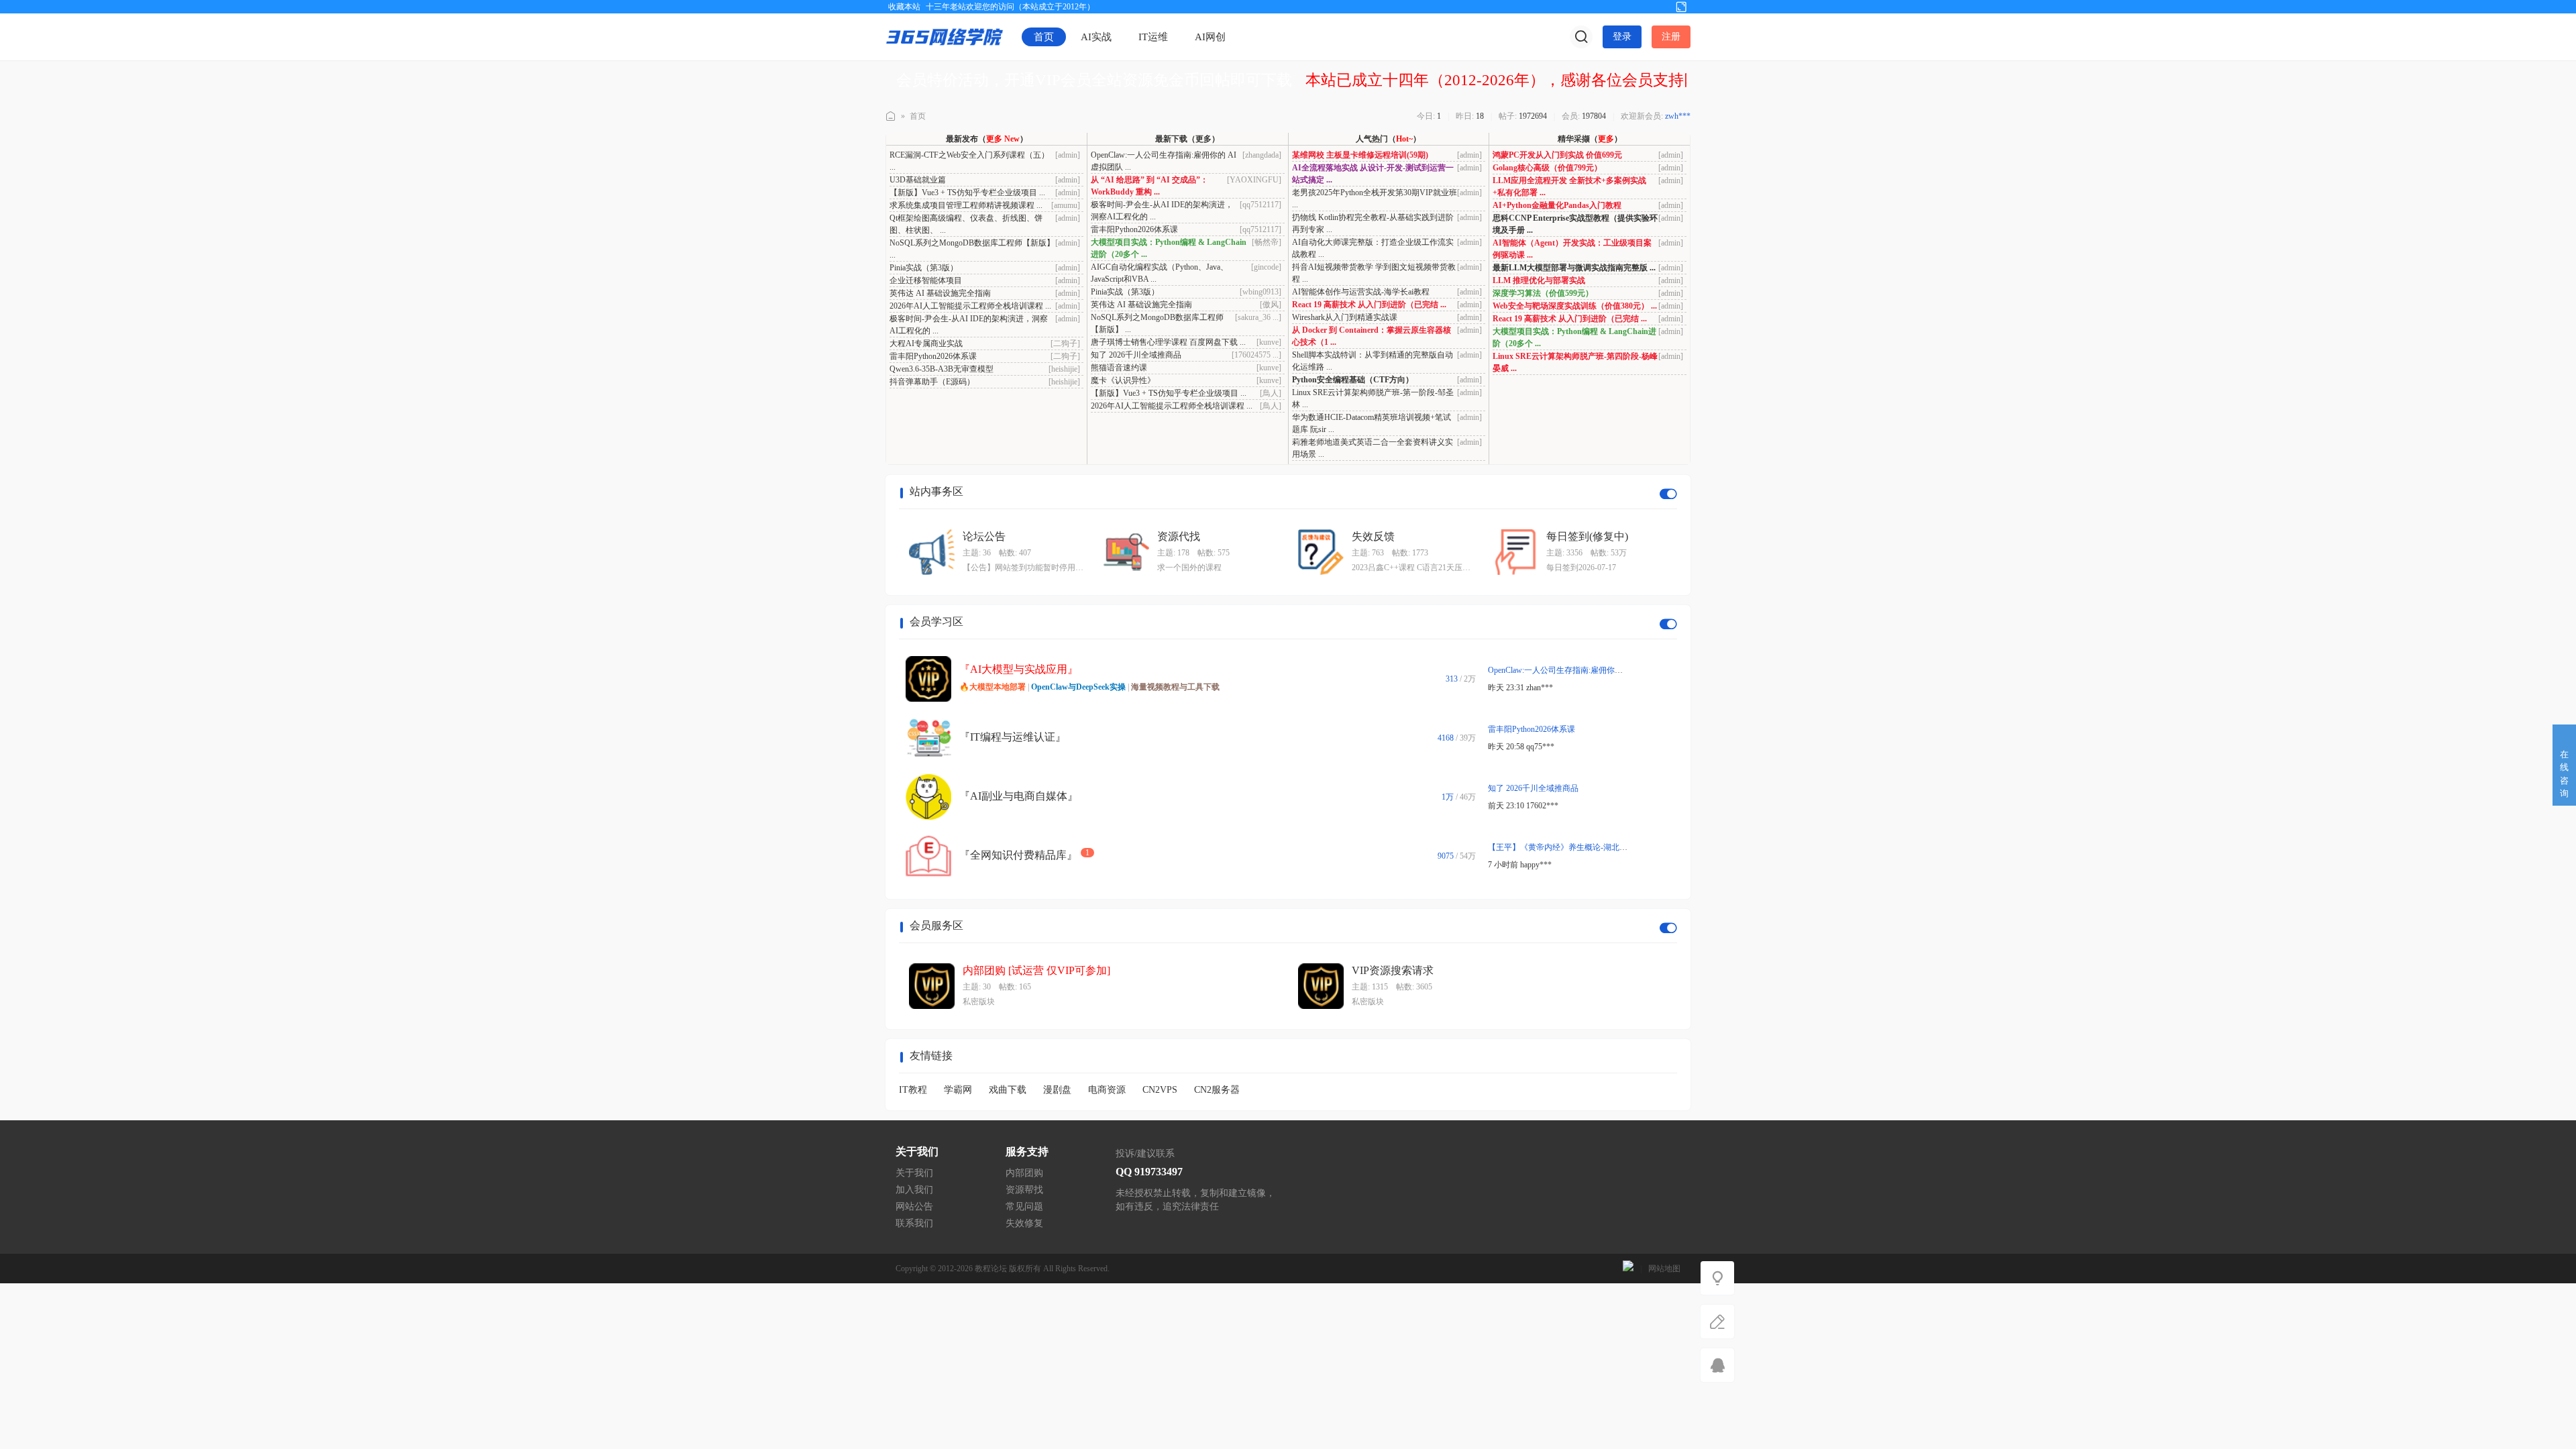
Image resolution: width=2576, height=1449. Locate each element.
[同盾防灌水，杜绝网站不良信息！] (1628, 1269)
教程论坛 (991, 1269)
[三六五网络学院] (945, 36)
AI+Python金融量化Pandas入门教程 (1557, 205)
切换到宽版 (1681, 6)
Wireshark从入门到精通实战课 (1345, 317)
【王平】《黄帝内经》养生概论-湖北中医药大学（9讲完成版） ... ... (1608, 847)
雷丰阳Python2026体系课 (933, 356)
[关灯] (1717, 1278)
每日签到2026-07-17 (1581, 568)
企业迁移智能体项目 (926, 280)
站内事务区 (936, 491)
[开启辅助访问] (1659, 6)
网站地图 (1664, 1269)
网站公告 (914, 1206)
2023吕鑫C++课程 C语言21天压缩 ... (1411, 569)
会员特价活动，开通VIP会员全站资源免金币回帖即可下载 (1094, 80)
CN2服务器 (1217, 1090)
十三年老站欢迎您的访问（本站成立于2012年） (1010, 7)
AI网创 (1210, 37)
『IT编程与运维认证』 (1013, 737)
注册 (1671, 37)
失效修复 (1024, 1223)
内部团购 (1024, 1173)
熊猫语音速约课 (1119, 368)
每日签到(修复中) (1587, 536)
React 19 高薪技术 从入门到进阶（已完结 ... (1369, 305)
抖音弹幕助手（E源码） (932, 382)
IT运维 (1153, 37)
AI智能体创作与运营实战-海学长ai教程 (1361, 292)
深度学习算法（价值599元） (1543, 293)
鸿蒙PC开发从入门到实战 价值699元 (1557, 155)
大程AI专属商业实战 (926, 343)
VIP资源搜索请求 (1393, 970)
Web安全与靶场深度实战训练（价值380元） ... (1575, 306)
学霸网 (958, 1090)
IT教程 (913, 1090)
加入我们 (914, 1190)
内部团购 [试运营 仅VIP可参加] (1036, 970)
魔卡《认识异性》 (1123, 380)
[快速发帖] (1717, 1322)
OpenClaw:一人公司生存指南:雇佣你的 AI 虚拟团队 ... (1582, 670)
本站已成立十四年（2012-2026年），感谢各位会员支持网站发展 (1525, 80)
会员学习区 (936, 622)
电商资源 (1107, 1090)
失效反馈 (1373, 536)
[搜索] (1581, 37)
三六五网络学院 (891, 116)
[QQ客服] (1717, 1365)
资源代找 (1179, 536)
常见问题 (1024, 1206)
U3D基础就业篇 (918, 180)
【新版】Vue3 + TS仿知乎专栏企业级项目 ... (967, 193)
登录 (1622, 37)
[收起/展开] (1668, 494)
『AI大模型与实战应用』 (1019, 669)
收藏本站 (904, 7)
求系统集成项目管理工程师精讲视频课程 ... (966, 205)
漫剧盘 (1057, 1090)
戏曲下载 (1008, 1090)
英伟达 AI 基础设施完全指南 (940, 293)
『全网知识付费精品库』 (1018, 855)
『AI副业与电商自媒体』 (1019, 796)
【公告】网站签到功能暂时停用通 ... (1023, 569)
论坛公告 (984, 536)
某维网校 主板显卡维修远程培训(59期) (1360, 155)
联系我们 (914, 1223)
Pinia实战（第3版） (924, 268)
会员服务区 (936, 925)
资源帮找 (1024, 1190)
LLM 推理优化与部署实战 (1539, 280)
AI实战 (1096, 37)
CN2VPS (1160, 1090)
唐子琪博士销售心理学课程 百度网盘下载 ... (1168, 342)
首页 (1044, 37)
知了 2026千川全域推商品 (1136, 355)
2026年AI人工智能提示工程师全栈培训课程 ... (970, 306)
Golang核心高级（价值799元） (1547, 168)
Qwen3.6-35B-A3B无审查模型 (942, 369)
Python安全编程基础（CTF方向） (1353, 380)
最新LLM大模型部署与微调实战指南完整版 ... (1574, 268)
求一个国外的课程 (1189, 568)
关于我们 (914, 1173)
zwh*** (1678, 116)
